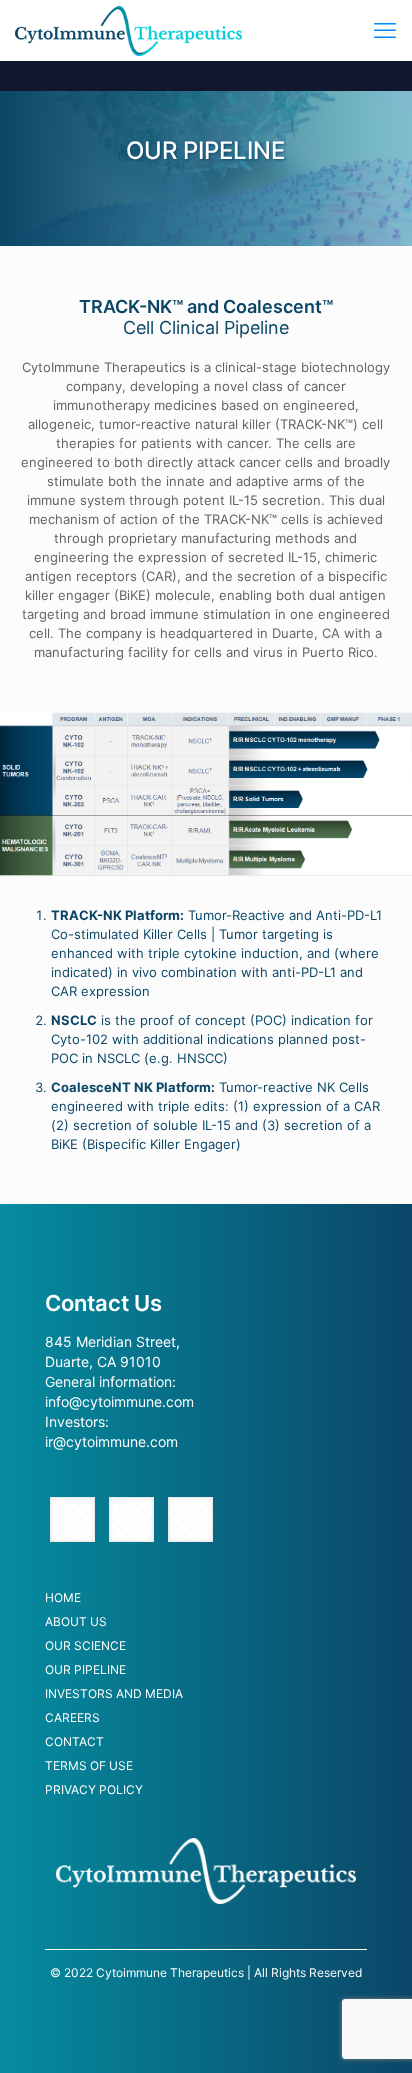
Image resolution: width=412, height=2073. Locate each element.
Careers (72, 1718)
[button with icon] (72, 1519)
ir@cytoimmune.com (111, 1441)
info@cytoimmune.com (119, 1401)
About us (76, 1622)
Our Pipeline (85, 1670)
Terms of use (89, 1766)
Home (63, 1598)
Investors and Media (114, 1694)
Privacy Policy (94, 1790)
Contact (74, 1742)
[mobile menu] (385, 30)
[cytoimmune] (128, 30)
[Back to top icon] (371, 2032)
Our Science (85, 1646)
